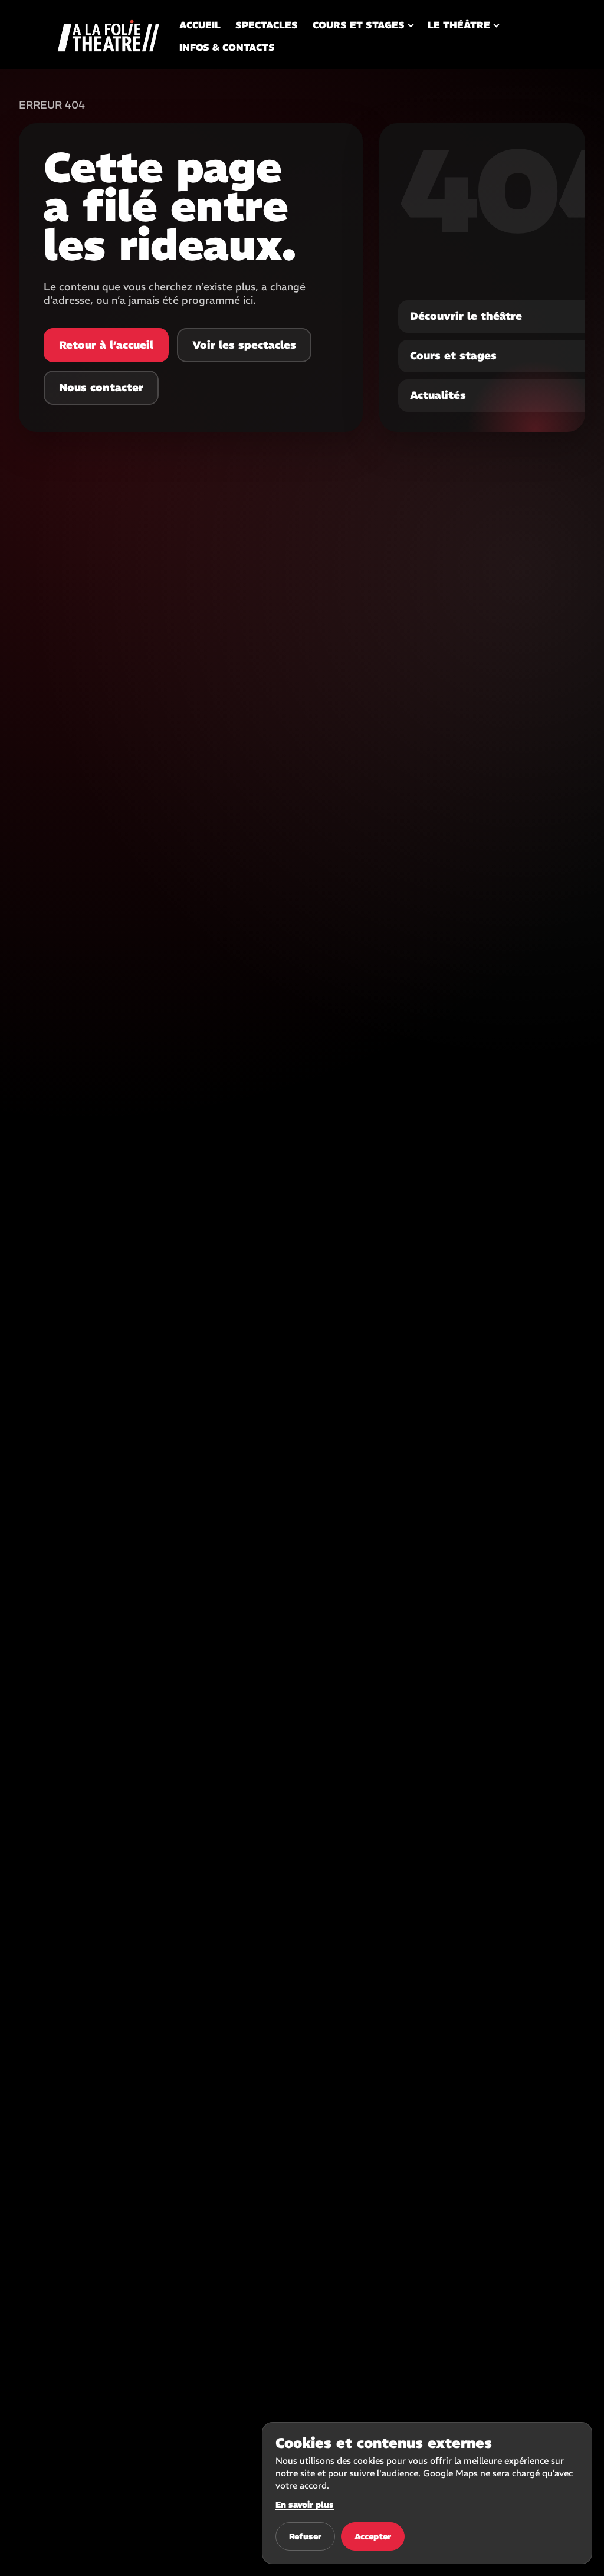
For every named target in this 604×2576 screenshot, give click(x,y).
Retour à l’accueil (106, 345)
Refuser (305, 2536)
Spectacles (267, 25)
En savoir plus (305, 2505)
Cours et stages (359, 25)
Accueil (200, 25)
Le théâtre (459, 25)
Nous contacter (101, 387)
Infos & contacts (227, 47)
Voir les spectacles (244, 345)
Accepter (373, 2536)
